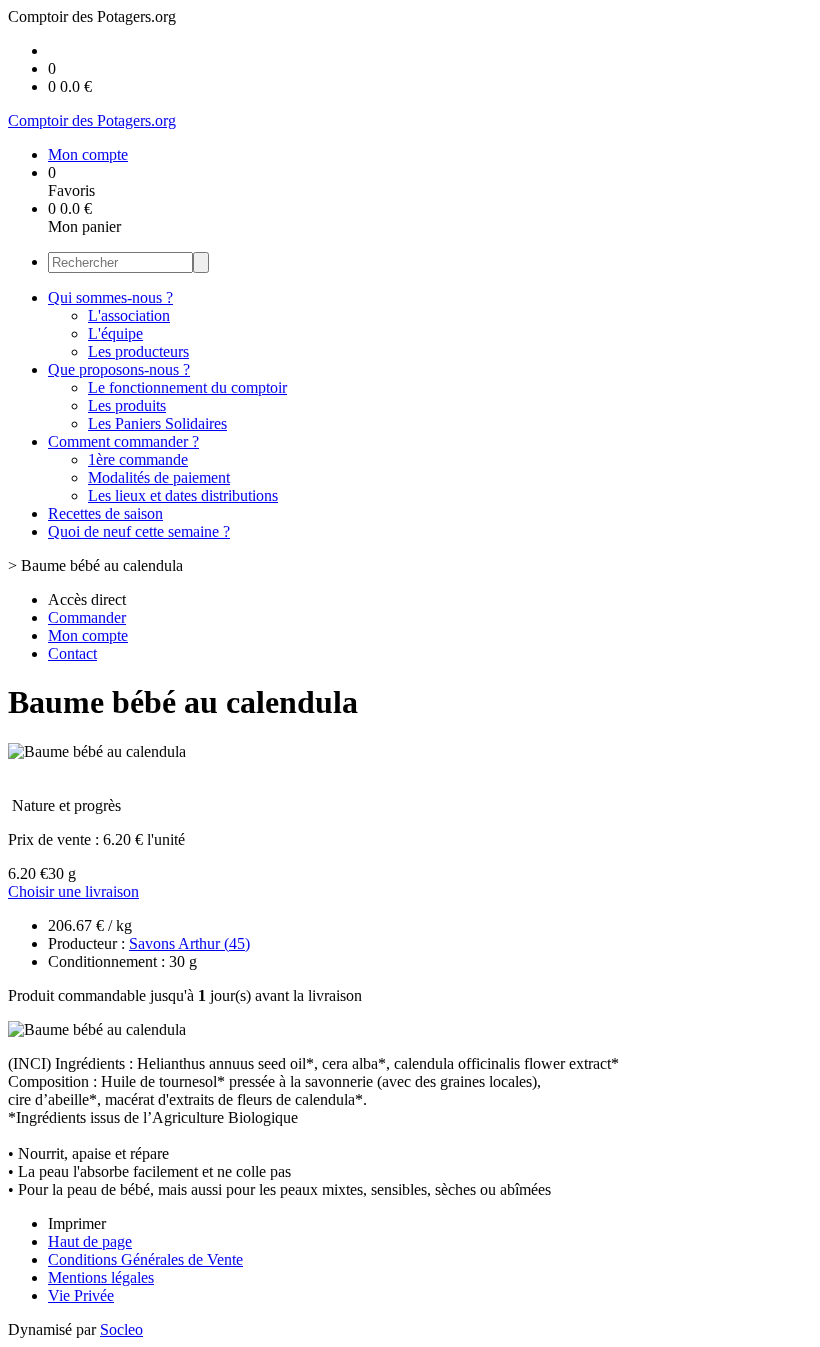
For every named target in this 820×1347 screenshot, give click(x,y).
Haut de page (90, 1241)
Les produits (127, 405)
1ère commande (138, 459)
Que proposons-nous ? (119, 369)
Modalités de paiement (159, 477)
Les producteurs (138, 351)
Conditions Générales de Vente (145, 1259)
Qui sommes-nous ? (110, 297)
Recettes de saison (105, 513)
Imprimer (77, 1223)
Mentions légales (101, 1277)
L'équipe (115, 333)
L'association (129, 315)
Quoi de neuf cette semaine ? (139, 531)
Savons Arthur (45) (189, 943)
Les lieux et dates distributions (183, 495)
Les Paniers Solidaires (157, 423)
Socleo (121, 1329)
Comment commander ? (123, 441)
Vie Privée (81, 1295)
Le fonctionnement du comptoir (187, 387)
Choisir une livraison (73, 891)
